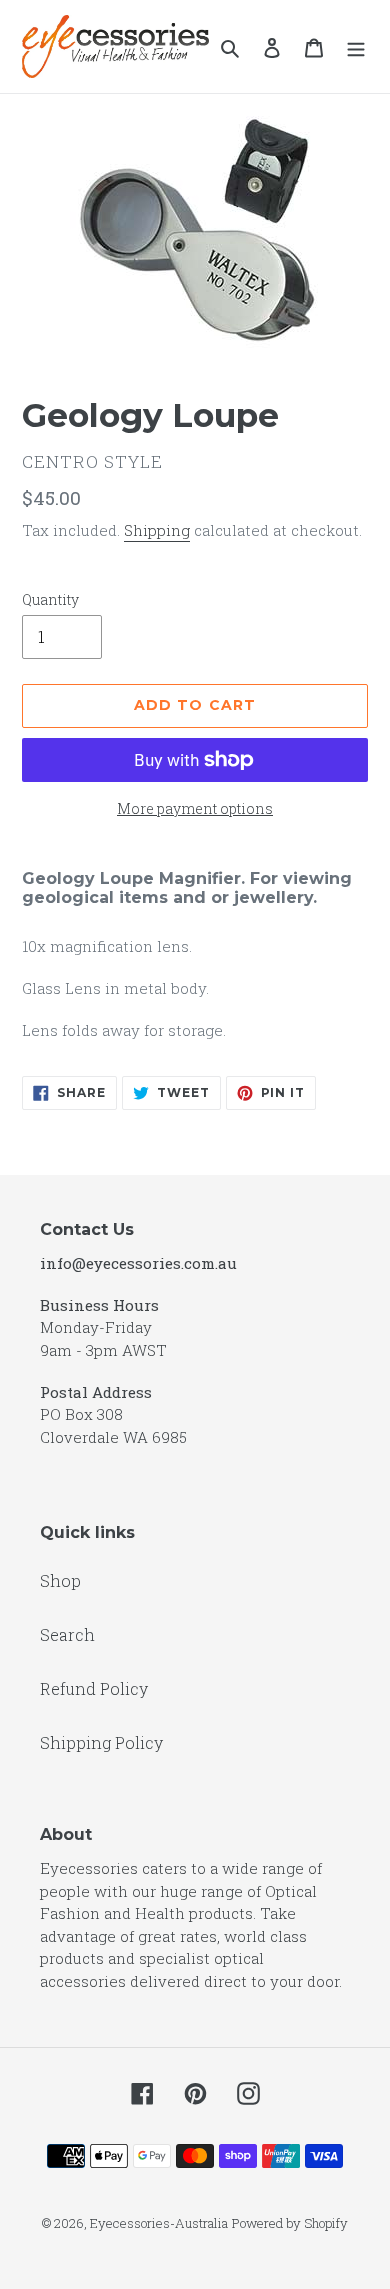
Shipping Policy (101, 1742)
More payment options (195, 808)
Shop (60, 1580)
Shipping (157, 530)
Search (67, 1634)
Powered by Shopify (290, 2223)
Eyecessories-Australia (159, 2223)
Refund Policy (94, 1688)
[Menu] (356, 47)
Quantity (50, 599)
